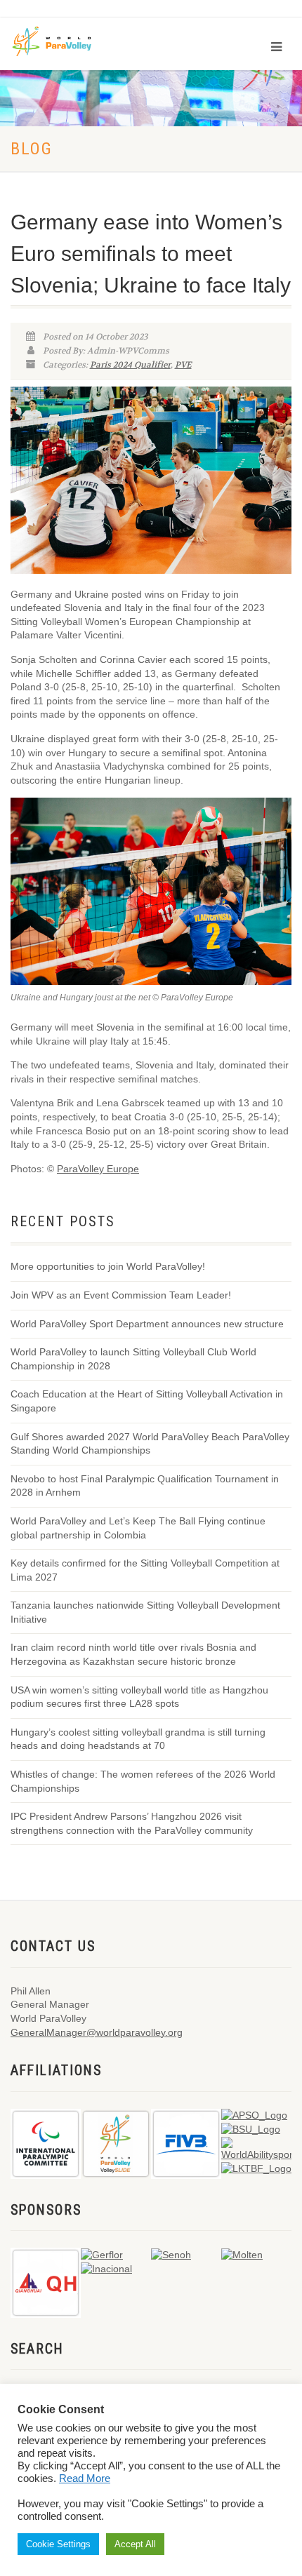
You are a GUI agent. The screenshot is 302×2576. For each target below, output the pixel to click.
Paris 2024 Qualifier (130, 365)
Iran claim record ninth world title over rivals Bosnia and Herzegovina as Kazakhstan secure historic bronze (133, 1654)
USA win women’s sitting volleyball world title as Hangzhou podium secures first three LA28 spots (139, 1697)
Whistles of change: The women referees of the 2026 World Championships (143, 1781)
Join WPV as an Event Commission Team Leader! (121, 1295)
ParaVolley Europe (98, 1169)
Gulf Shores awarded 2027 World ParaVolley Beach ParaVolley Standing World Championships (150, 1444)
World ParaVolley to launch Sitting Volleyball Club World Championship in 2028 (133, 1359)
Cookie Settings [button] (58, 2544)
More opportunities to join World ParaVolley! (108, 1266)
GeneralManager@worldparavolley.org (97, 2032)
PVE (183, 365)
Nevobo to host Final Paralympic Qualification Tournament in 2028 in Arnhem (145, 1486)
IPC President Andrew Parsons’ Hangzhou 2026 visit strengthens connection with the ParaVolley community (132, 1823)
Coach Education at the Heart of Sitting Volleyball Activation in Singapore (147, 1401)
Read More (85, 2478)
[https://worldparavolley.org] (61, 40)
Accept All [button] (135, 2544)
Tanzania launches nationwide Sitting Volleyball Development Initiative (145, 1612)
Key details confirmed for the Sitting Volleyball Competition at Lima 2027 (145, 1570)
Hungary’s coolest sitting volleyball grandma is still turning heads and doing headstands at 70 (138, 1739)
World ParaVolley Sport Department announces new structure (147, 1324)
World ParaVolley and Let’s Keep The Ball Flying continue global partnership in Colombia (138, 1528)
